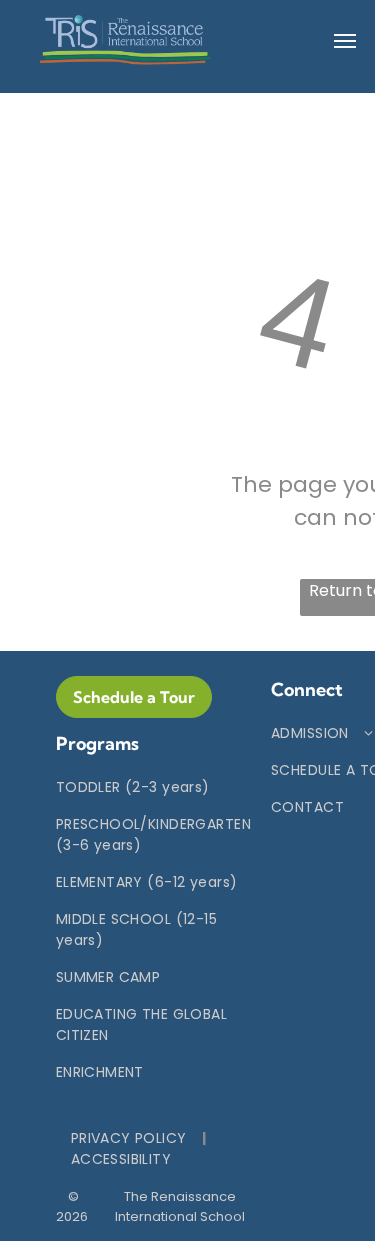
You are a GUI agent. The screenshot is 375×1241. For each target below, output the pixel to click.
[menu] (345, 41)
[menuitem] (153, 787)
